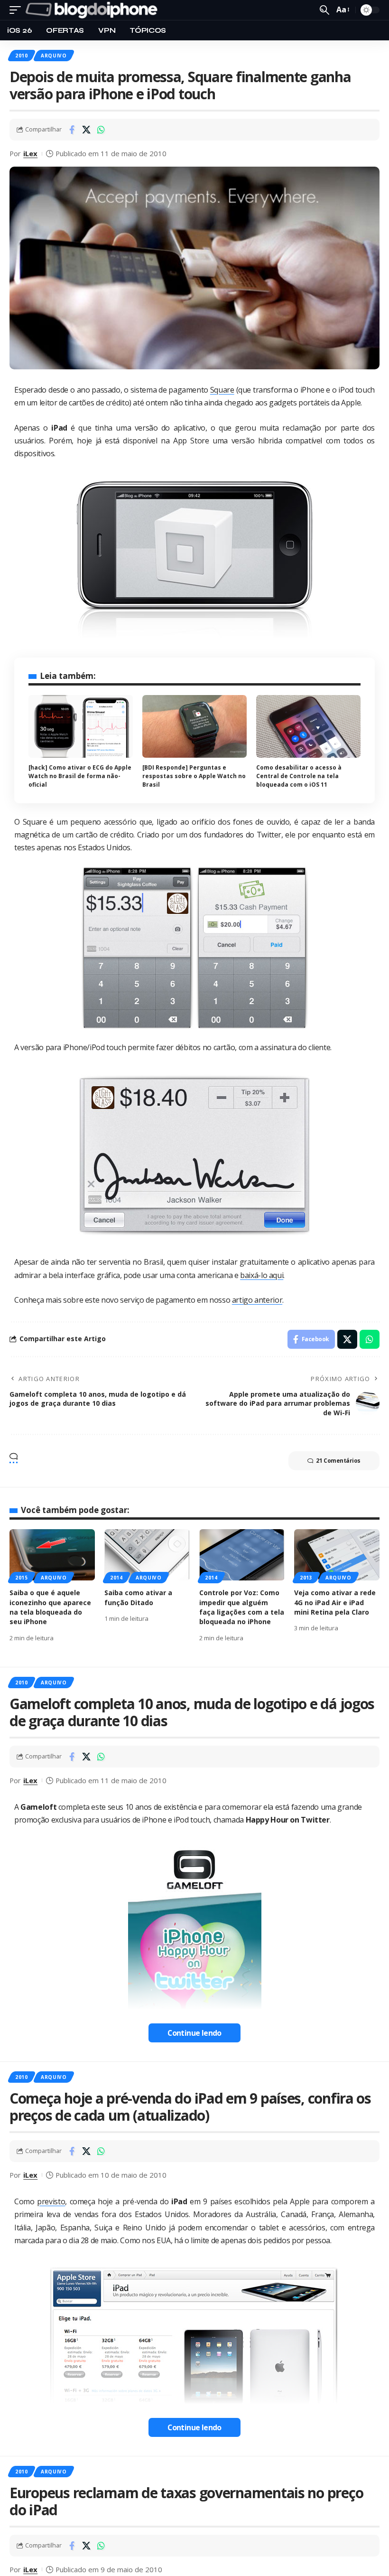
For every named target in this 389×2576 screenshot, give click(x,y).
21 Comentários (338, 1461)
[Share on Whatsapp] (101, 130)
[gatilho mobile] (18, 10)
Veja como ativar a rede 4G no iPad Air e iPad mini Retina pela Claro (335, 1602)
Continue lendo (194, 2033)
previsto (51, 2201)
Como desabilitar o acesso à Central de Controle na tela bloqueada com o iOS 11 (299, 776)
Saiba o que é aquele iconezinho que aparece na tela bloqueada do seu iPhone (50, 1607)
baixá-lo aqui (262, 1275)
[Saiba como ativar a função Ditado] (147, 1555)
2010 (22, 56)
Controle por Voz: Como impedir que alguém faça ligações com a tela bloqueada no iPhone (242, 1607)
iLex (30, 153)
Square (222, 390)
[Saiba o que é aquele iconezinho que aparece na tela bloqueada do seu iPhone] (52, 1555)
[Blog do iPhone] (93, 10)
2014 (116, 1578)
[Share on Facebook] (72, 130)
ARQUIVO (54, 56)
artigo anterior (257, 1300)
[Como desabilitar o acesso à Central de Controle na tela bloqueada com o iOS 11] (308, 726)
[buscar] (324, 10)
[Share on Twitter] (86, 130)
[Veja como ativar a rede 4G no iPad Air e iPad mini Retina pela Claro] (337, 1555)
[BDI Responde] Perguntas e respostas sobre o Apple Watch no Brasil (194, 776)
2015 (22, 1578)
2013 (306, 1578)
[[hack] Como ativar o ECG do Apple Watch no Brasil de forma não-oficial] (81, 726)
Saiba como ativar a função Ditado (138, 1597)
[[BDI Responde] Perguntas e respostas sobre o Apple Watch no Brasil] (194, 726)
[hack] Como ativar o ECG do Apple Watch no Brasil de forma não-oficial (80, 776)
